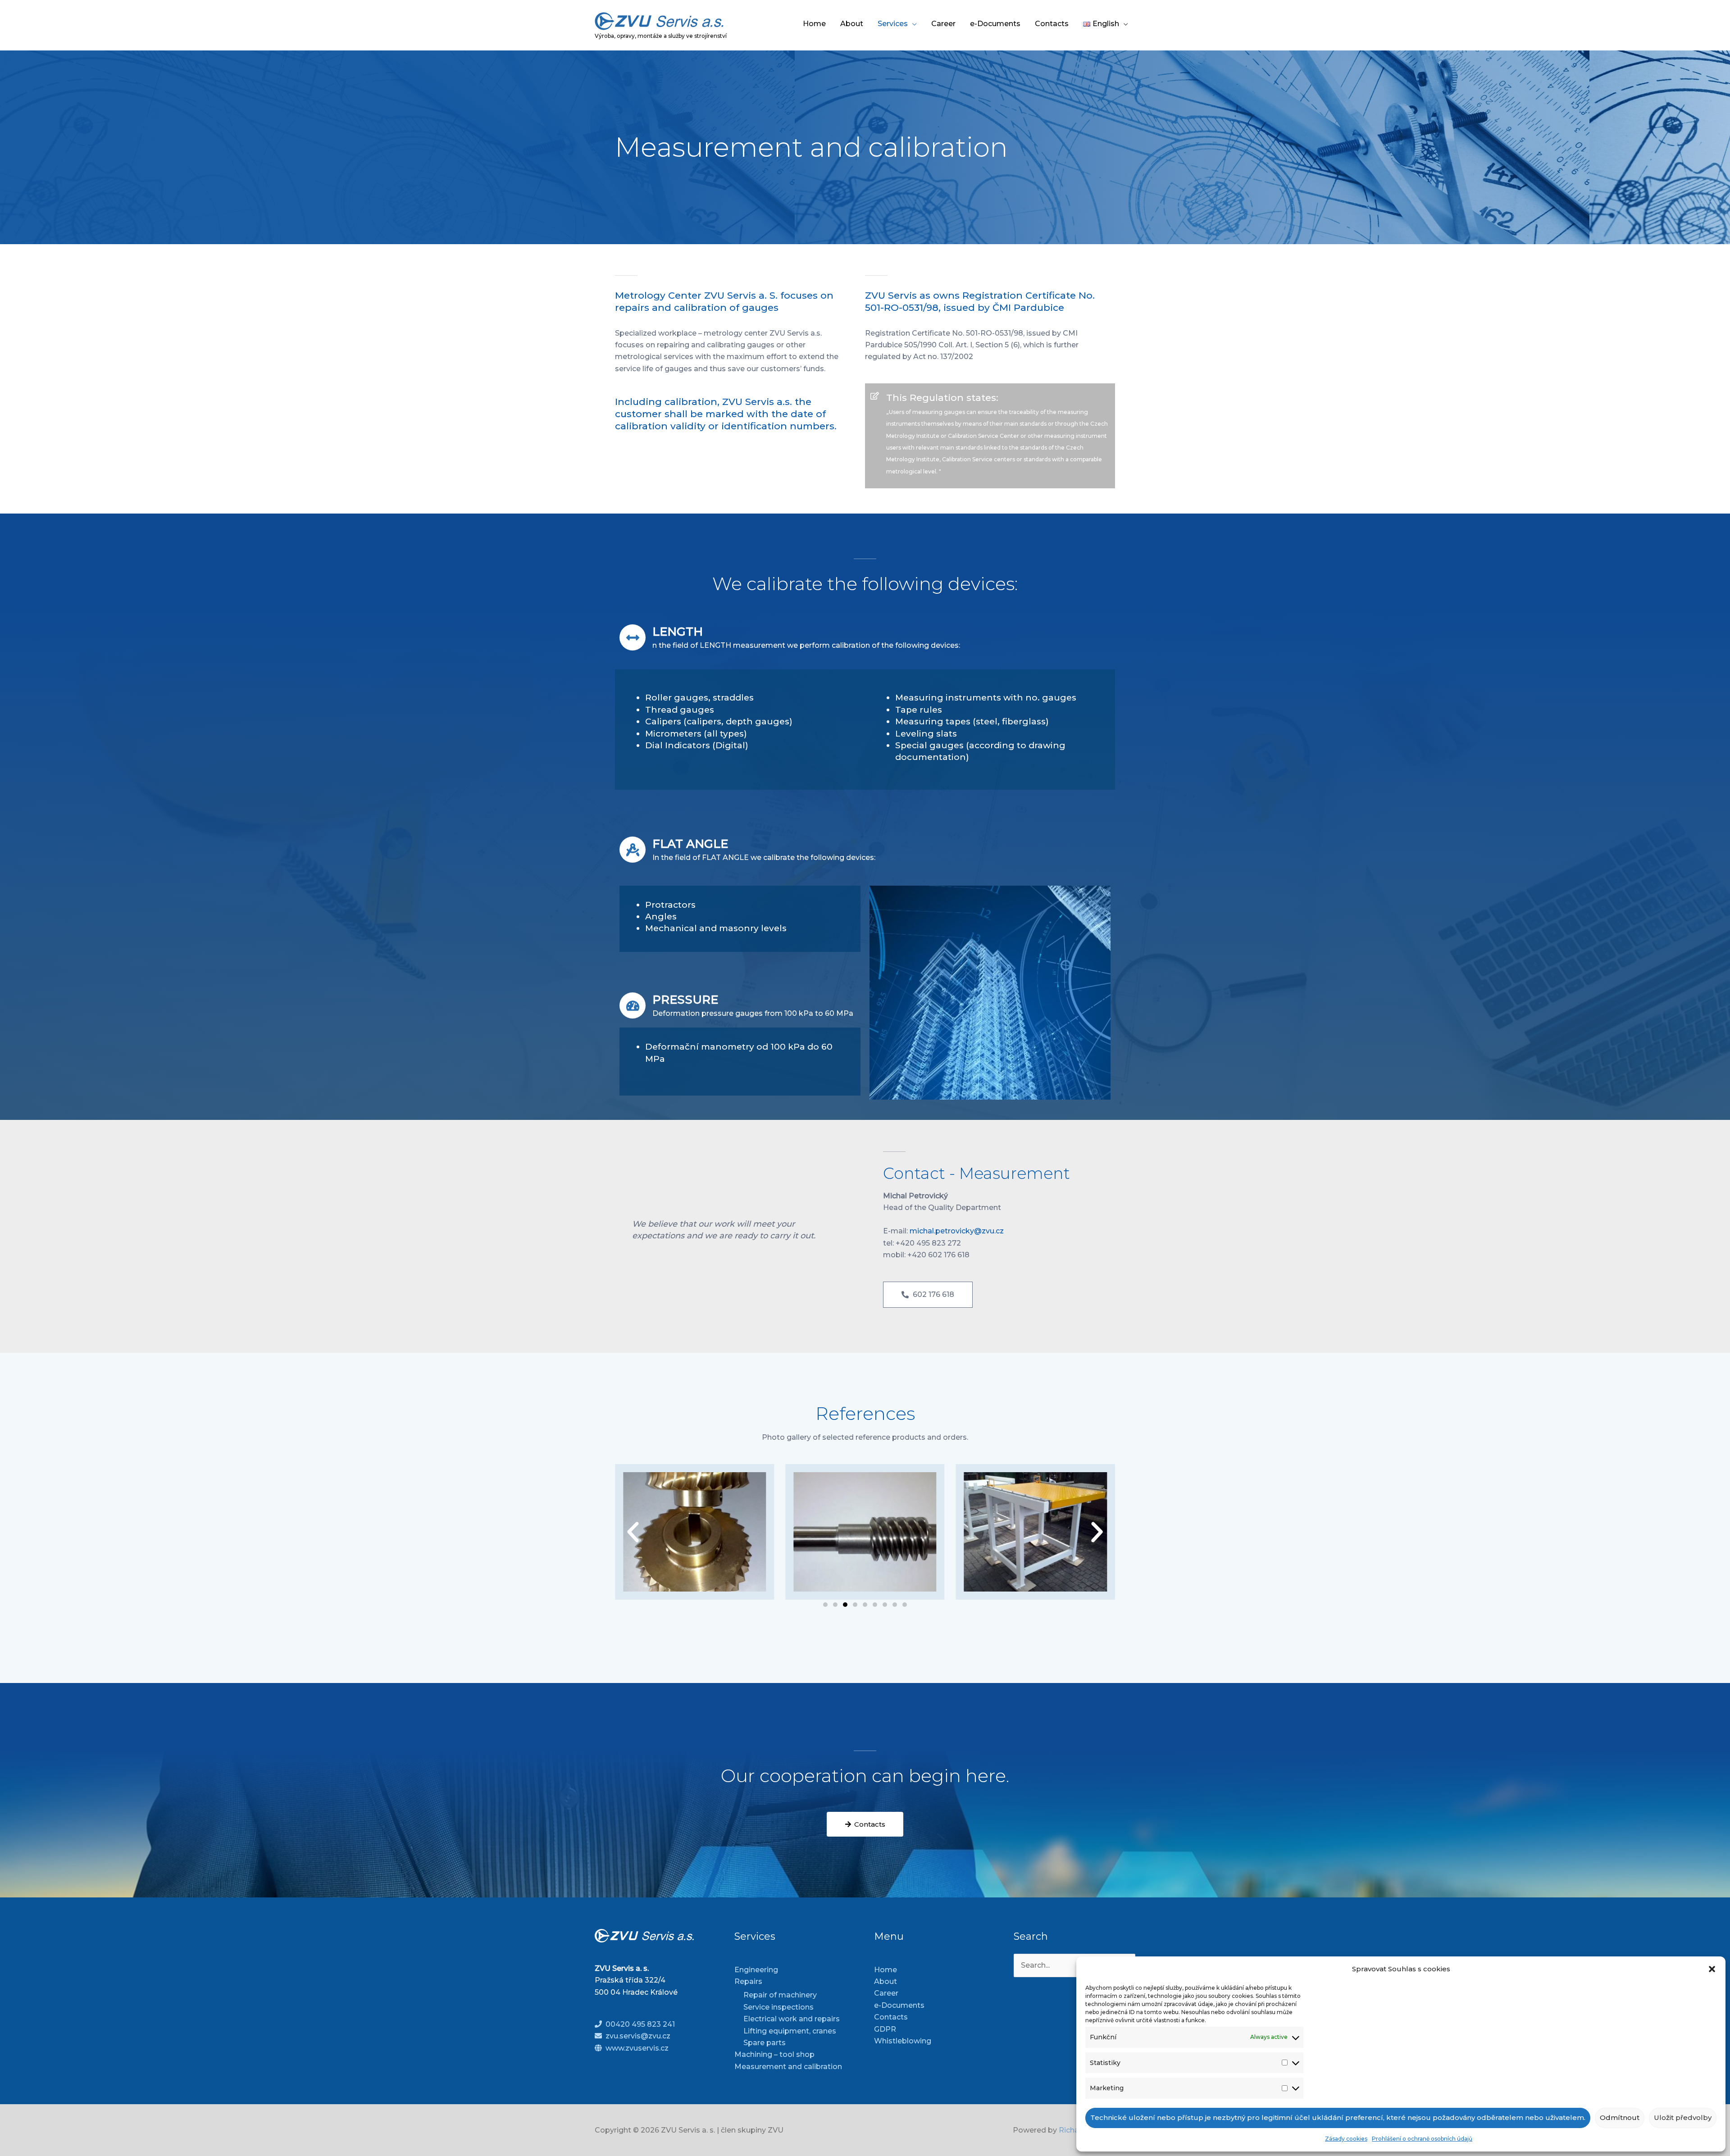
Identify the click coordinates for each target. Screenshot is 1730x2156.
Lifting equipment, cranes (790, 2031)
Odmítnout (1620, 2117)
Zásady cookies (1346, 2139)
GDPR (885, 2029)
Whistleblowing (903, 2041)
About (852, 24)
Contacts (1052, 24)
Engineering (756, 1970)
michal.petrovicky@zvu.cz (957, 1231)
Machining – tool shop (774, 2054)
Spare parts (765, 2043)
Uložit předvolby (1683, 2117)
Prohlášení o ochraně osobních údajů (1422, 2139)
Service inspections (778, 2007)
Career (943, 24)
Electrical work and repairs (792, 2019)
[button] (1712, 1969)
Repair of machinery (780, 1995)
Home (814, 24)
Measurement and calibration (788, 2067)
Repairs (748, 1981)
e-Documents (995, 24)
